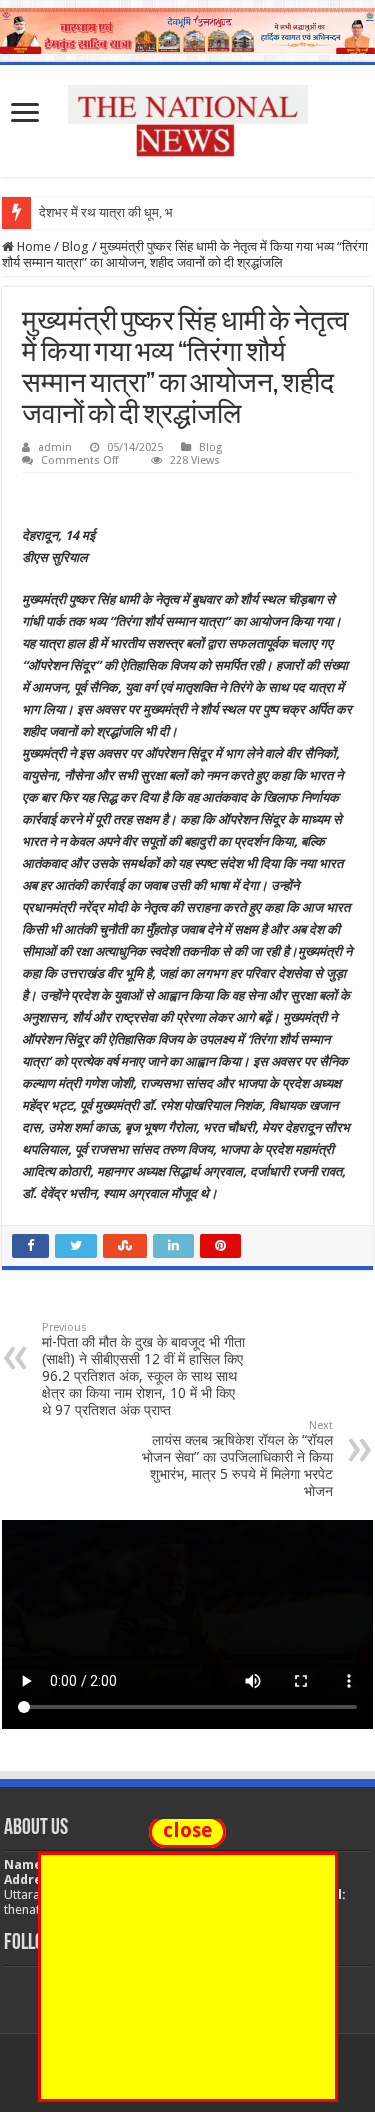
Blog (75, 246)
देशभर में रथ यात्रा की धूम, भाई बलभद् (127, 212)
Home (32, 246)
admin (55, 447)
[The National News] (188, 117)
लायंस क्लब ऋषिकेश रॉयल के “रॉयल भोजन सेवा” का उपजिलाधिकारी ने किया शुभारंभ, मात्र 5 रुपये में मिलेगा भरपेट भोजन (237, 1459)
